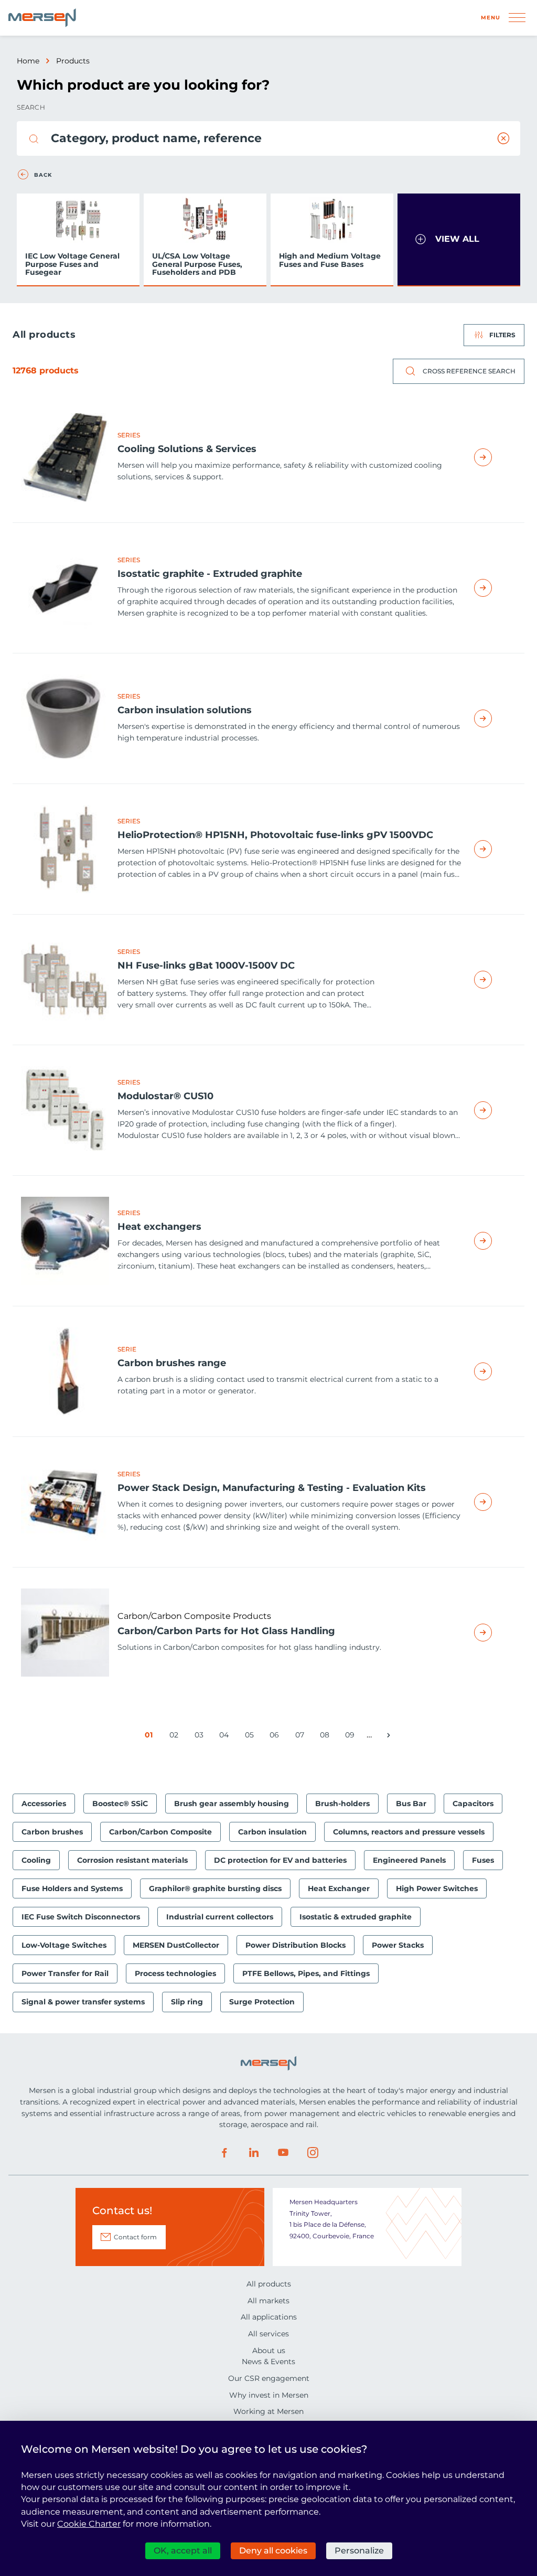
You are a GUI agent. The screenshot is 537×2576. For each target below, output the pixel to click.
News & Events (268, 2362)
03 (201, 1737)
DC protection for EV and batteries (280, 1860)
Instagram (313, 2153)
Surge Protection (262, 2002)
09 (352, 1737)
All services (268, 2334)
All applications (269, 2317)
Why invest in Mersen (269, 2395)
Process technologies (175, 1973)
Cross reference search (469, 371)
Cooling (36, 1860)
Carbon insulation (272, 1832)
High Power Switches (437, 1888)
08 (326, 1737)
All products (269, 2284)
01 (151, 1737)
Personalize (359, 2551)
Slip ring (187, 2002)
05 (251, 1737)
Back (43, 175)
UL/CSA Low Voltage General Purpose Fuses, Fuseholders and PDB (197, 264)
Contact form (135, 2237)
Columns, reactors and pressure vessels (409, 1832)
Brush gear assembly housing (232, 1804)
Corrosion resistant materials (132, 1860)
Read (495, 457)
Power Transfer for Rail (65, 1973)
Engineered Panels (409, 1860)
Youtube (283, 2153)
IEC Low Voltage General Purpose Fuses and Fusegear (72, 264)
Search (31, 107)
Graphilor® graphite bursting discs (215, 1888)
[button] (459, 240)
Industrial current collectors (220, 1917)
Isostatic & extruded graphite (356, 1917)
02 (176, 1737)
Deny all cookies (273, 2551)
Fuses (483, 1860)
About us (269, 2350)
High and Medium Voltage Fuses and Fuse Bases (330, 260)
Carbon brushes (52, 1832)
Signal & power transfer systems (83, 2002)
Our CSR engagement (269, 2378)
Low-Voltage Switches (64, 1945)
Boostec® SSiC (120, 1804)
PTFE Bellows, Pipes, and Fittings (306, 1973)
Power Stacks (398, 1945)
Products (73, 61)
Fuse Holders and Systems (72, 1888)
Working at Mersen (268, 2411)
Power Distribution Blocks (296, 1945)
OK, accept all (183, 2551)
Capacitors (473, 1804)
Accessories (44, 1804)
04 (226, 1737)
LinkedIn (254, 2153)
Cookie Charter (89, 2524)
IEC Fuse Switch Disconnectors (81, 1917)
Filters (502, 335)
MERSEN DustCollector (176, 1945)
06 (276, 1737)
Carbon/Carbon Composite (160, 1832)
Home (28, 61)
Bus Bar (411, 1804)
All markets (268, 2301)
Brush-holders (342, 1804)
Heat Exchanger (339, 1888)
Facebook (224, 2153)
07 (302, 1737)
